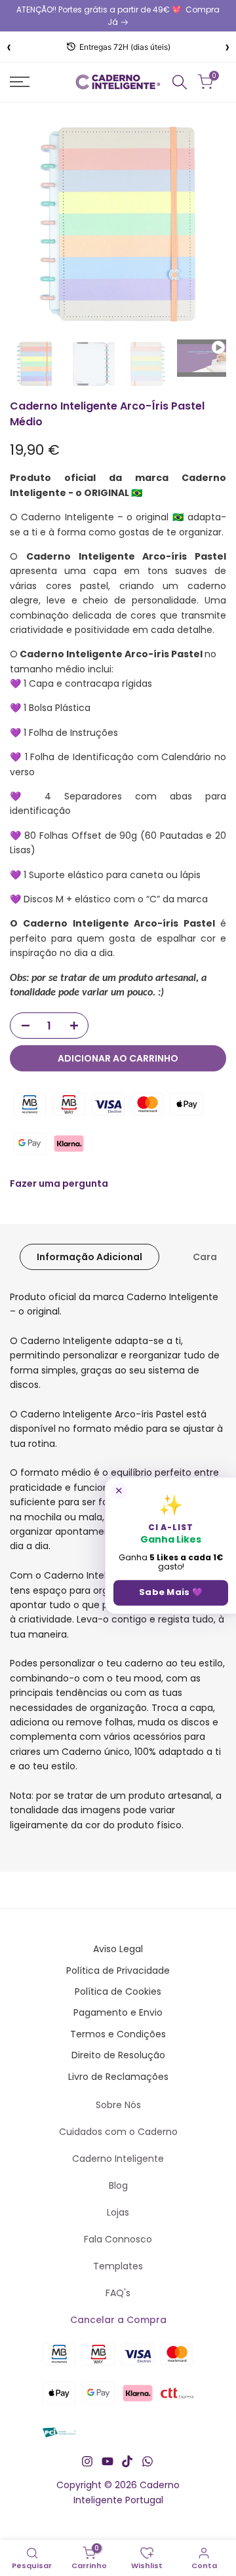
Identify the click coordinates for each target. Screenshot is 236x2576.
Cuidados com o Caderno (118, 2132)
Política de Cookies (118, 1991)
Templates (118, 2266)
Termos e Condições (118, 2034)
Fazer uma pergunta (59, 1183)
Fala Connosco (118, 2239)
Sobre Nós (118, 2105)
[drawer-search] (180, 82)
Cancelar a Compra (118, 2320)
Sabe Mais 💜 (171, 1593)
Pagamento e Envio (118, 2012)
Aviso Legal (118, 1949)
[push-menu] (20, 82)
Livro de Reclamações (118, 2077)
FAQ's (118, 2293)
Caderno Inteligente (118, 2159)
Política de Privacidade (118, 1970)
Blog (118, 2185)
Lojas (118, 2212)
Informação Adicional (89, 1257)
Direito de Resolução (118, 2055)
